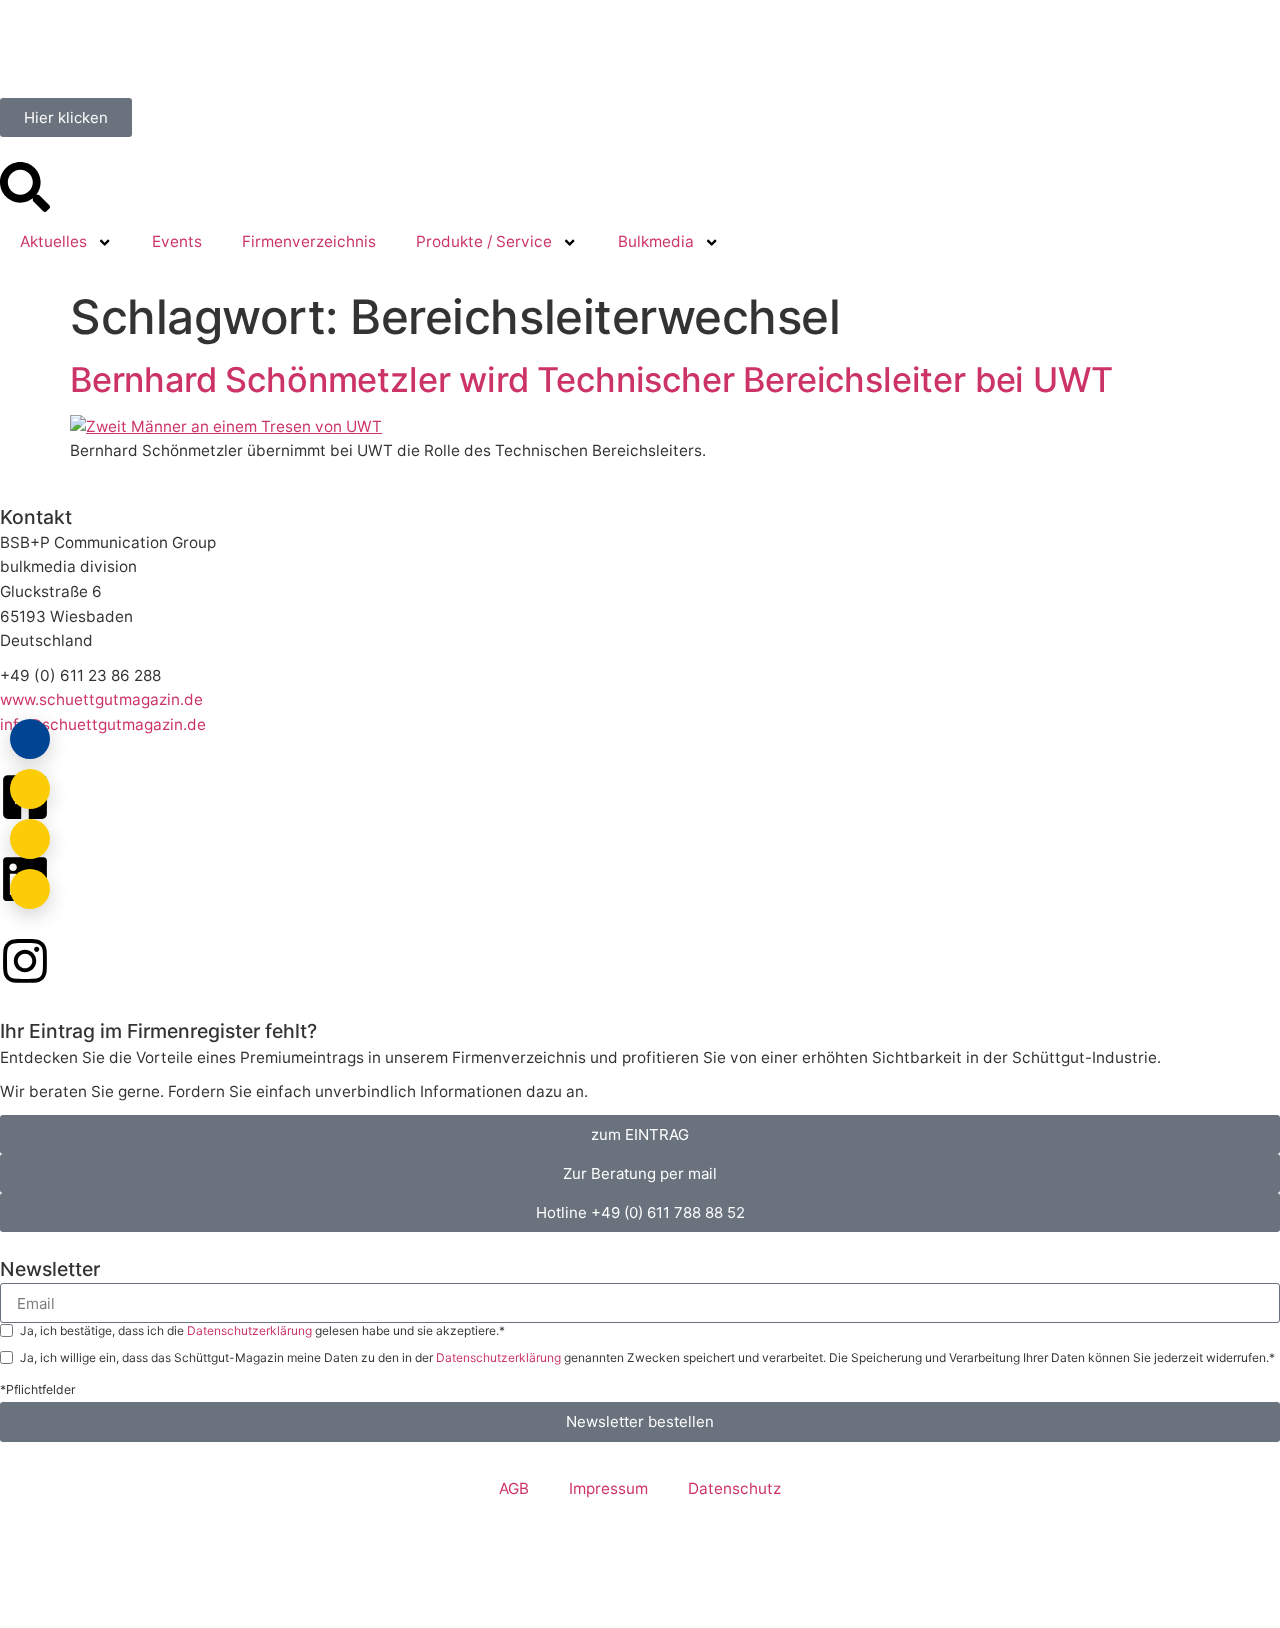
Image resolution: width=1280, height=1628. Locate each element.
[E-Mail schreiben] (30, 789)
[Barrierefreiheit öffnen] (30, 889)
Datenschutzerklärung (251, 1330)
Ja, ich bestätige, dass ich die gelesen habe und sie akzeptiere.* (262, 1330)
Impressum (608, 1488)
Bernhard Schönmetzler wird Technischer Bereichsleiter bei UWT (591, 379)
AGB (514, 1488)
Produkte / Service (484, 241)
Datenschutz (734, 1488)
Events (177, 241)
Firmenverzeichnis (309, 241)
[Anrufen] (30, 839)
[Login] (30, 739)
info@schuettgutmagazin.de (103, 724)
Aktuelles (53, 241)
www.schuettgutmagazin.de (101, 699)
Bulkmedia (656, 241)
